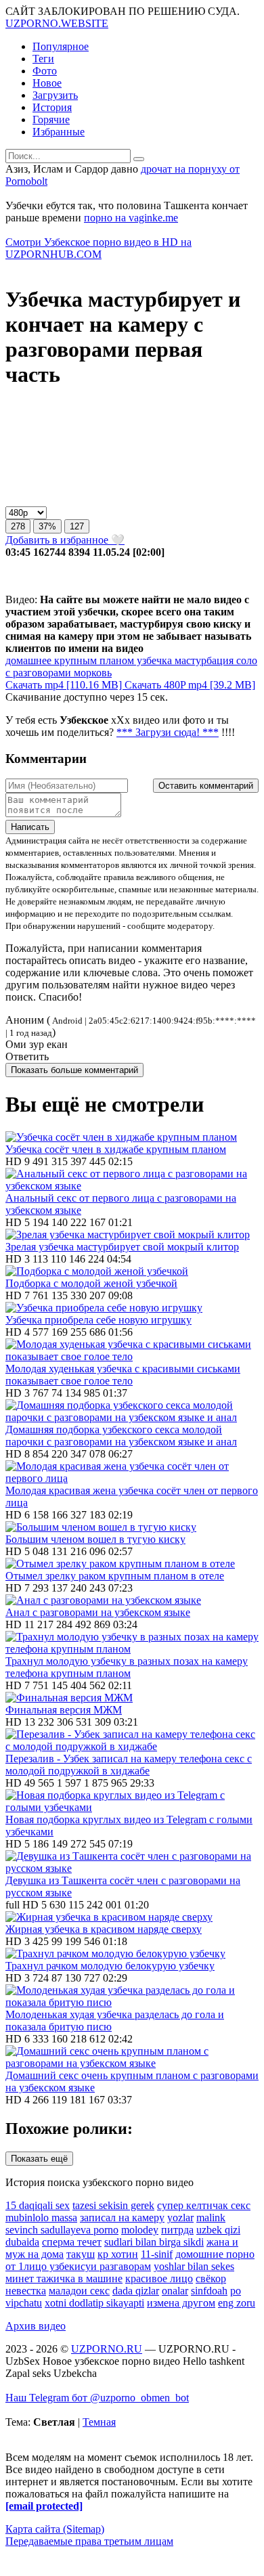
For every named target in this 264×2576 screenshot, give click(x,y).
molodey (140, 2230)
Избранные (59, 132)
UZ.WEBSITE (57, 23)
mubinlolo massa (41, 2218)
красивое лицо (159, 2278)
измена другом (181, 2303)
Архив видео (36, 2326)
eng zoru (237, 2303)
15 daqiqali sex (38, 2205)
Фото (45, 71)
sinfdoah (209, 2291)
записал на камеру (122, 2218)
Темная (99, 2422)
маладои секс (79, 2291)
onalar (175, 2291)
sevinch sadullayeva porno (62, 2230)
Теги (43, 59)
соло (245, 660)
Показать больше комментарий (74, 1070)
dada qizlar (136, 2291)
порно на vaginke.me (131, 218)
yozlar (180, 2218)
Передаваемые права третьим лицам (89, 2541)
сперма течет (72, 2242)
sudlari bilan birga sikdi (154, 2242)
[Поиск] (139, 159)
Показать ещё (39, 2159)
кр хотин (118, 2254)
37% (47, 526)
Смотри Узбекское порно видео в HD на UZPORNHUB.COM (98, 248)
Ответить (27, 1056)
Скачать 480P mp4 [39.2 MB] (190, 685)
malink (211, 2218)
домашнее (28, 660)
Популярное (61, 46)
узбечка (153, 660)
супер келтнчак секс (204, 2205)
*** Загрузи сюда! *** (168, 732)
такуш (81, 2254)
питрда (177, 2230)
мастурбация (203, 660)
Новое (47, 83)
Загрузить (55, 95)
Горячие (51, 119)
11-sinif (157, 2254)
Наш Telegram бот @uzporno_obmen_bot (97, 2398)
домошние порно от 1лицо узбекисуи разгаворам (130, 2260)
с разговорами (38, 673)
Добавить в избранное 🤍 (65, 540)
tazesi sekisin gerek (113, 2205)
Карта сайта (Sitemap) (55, 2529)
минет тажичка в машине (64, 2278)
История (52, 107)
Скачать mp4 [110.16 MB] (65, 685)
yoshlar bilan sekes (194, 2266)
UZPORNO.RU (107, 2349)
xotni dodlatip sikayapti (94, 2303)
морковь (91, 673)
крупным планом (93, 660)
